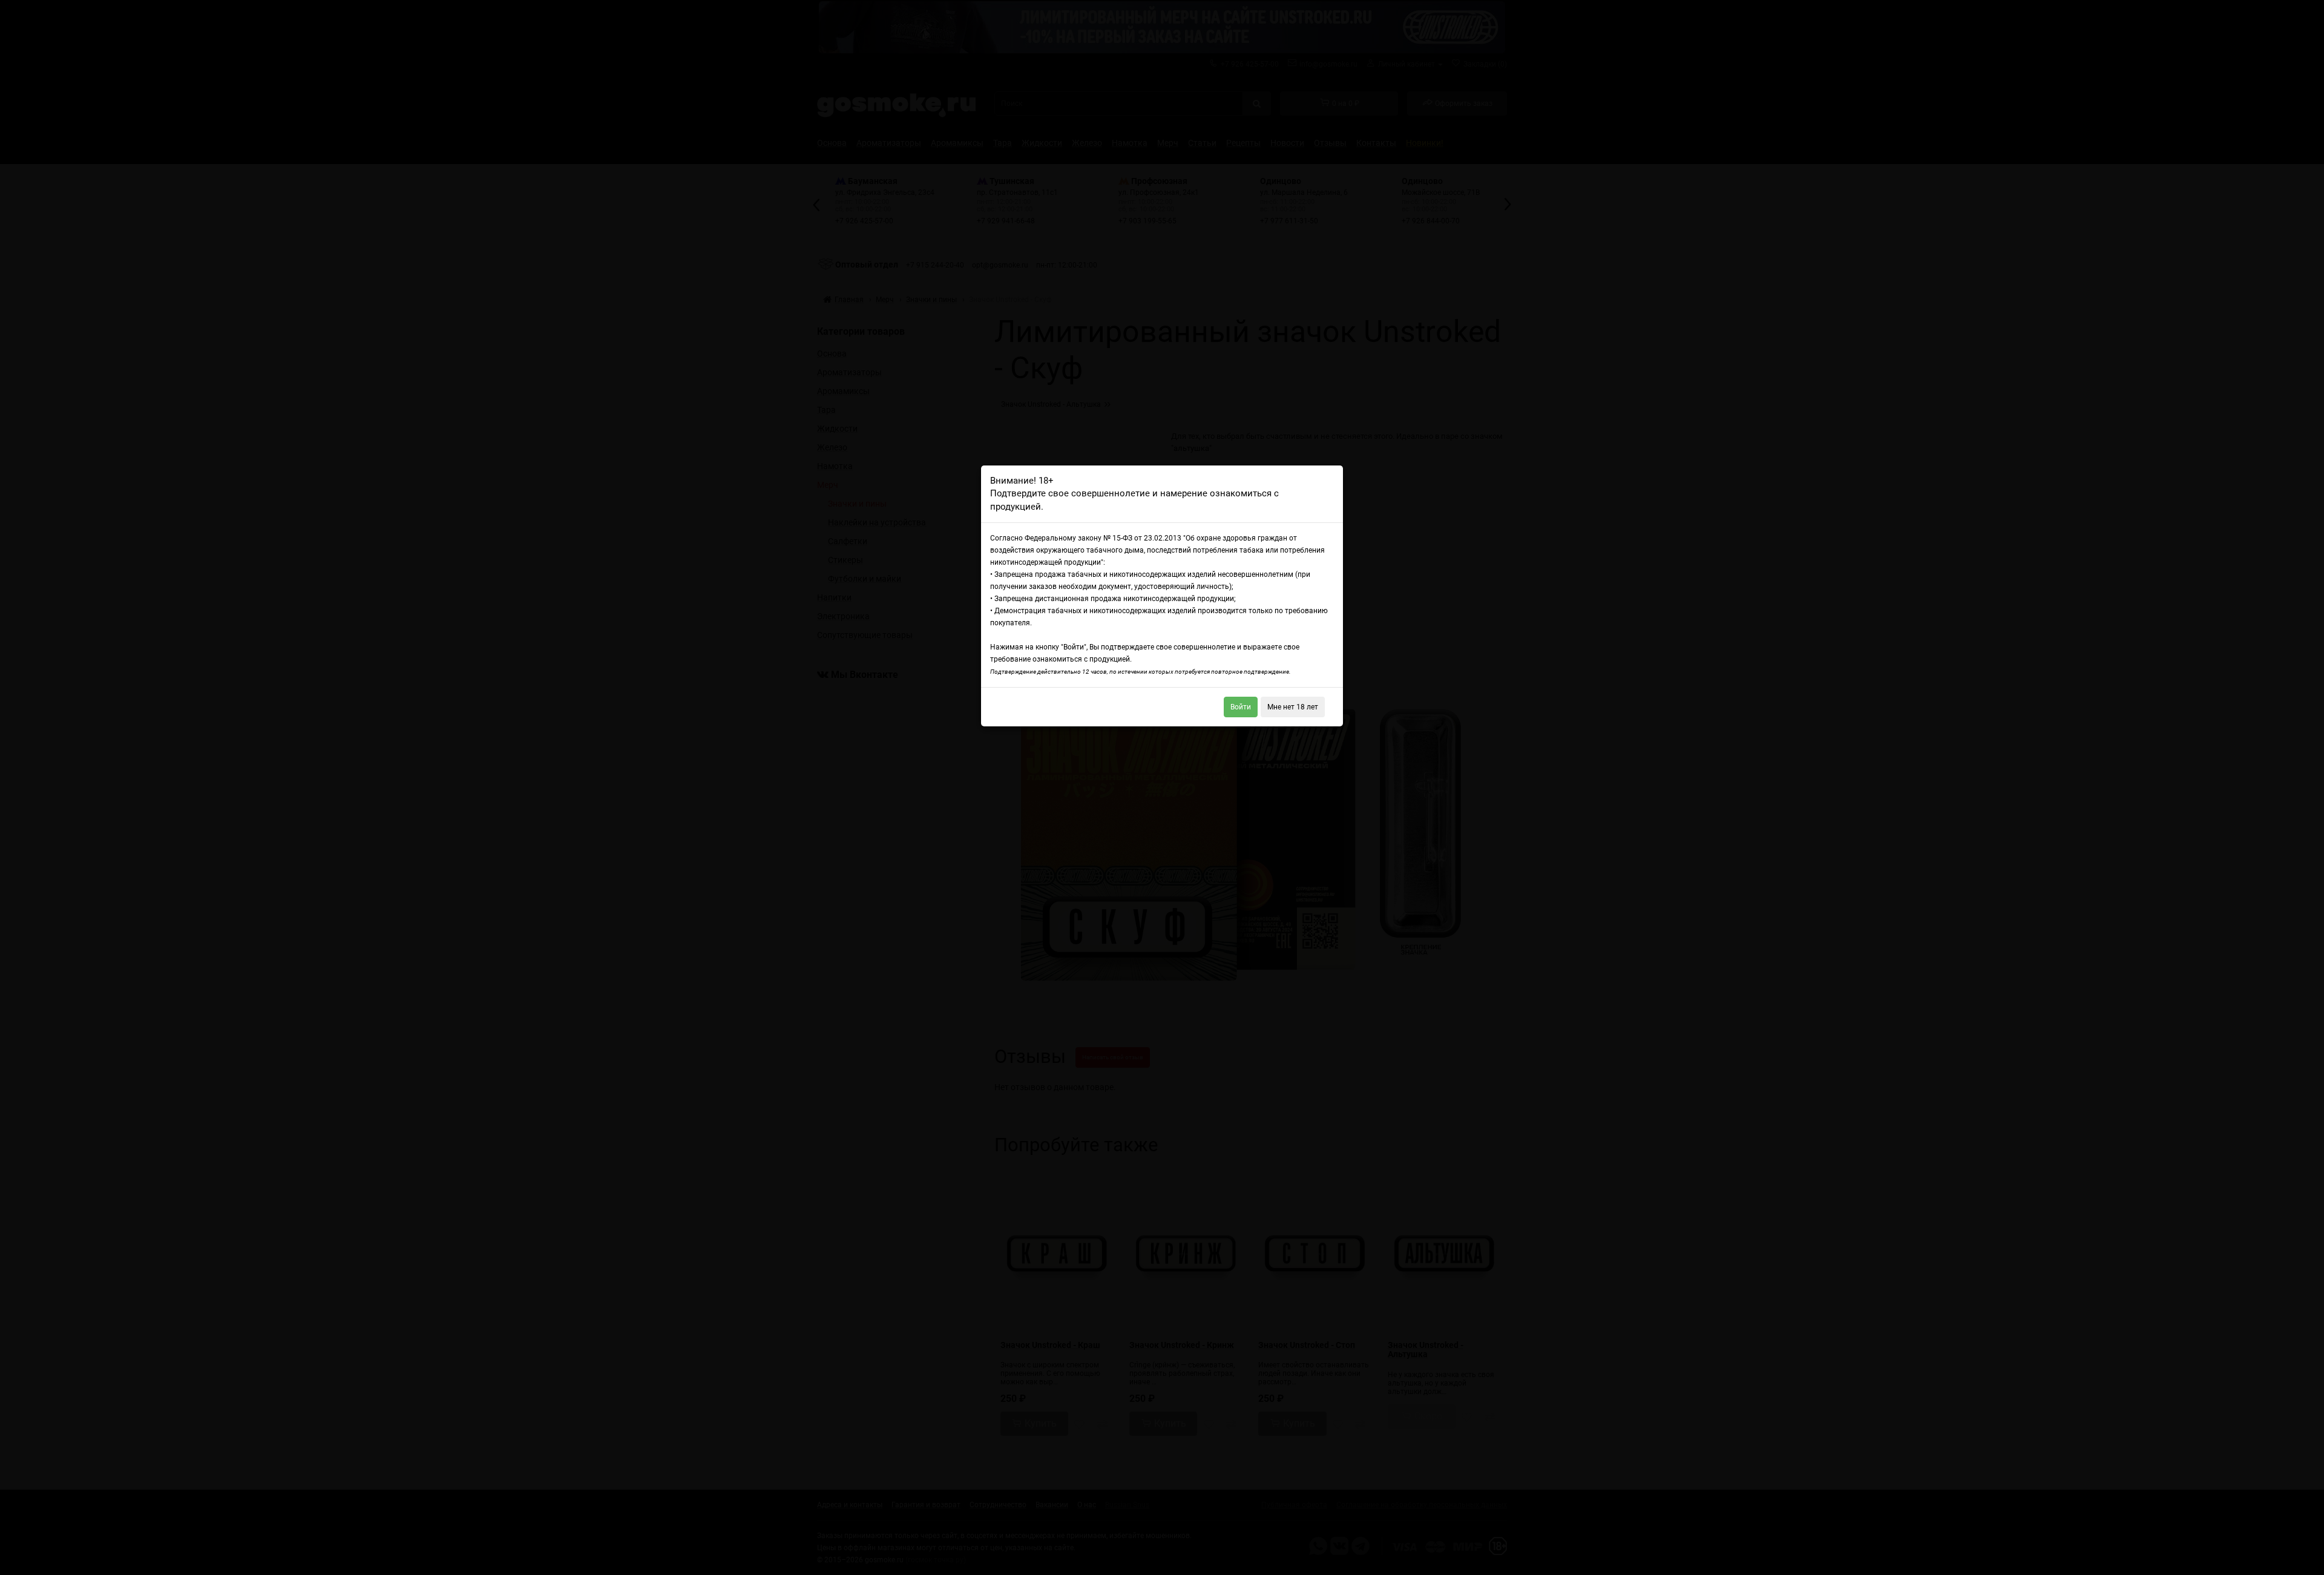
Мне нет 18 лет (1293, 707)
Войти (1241, 707)
